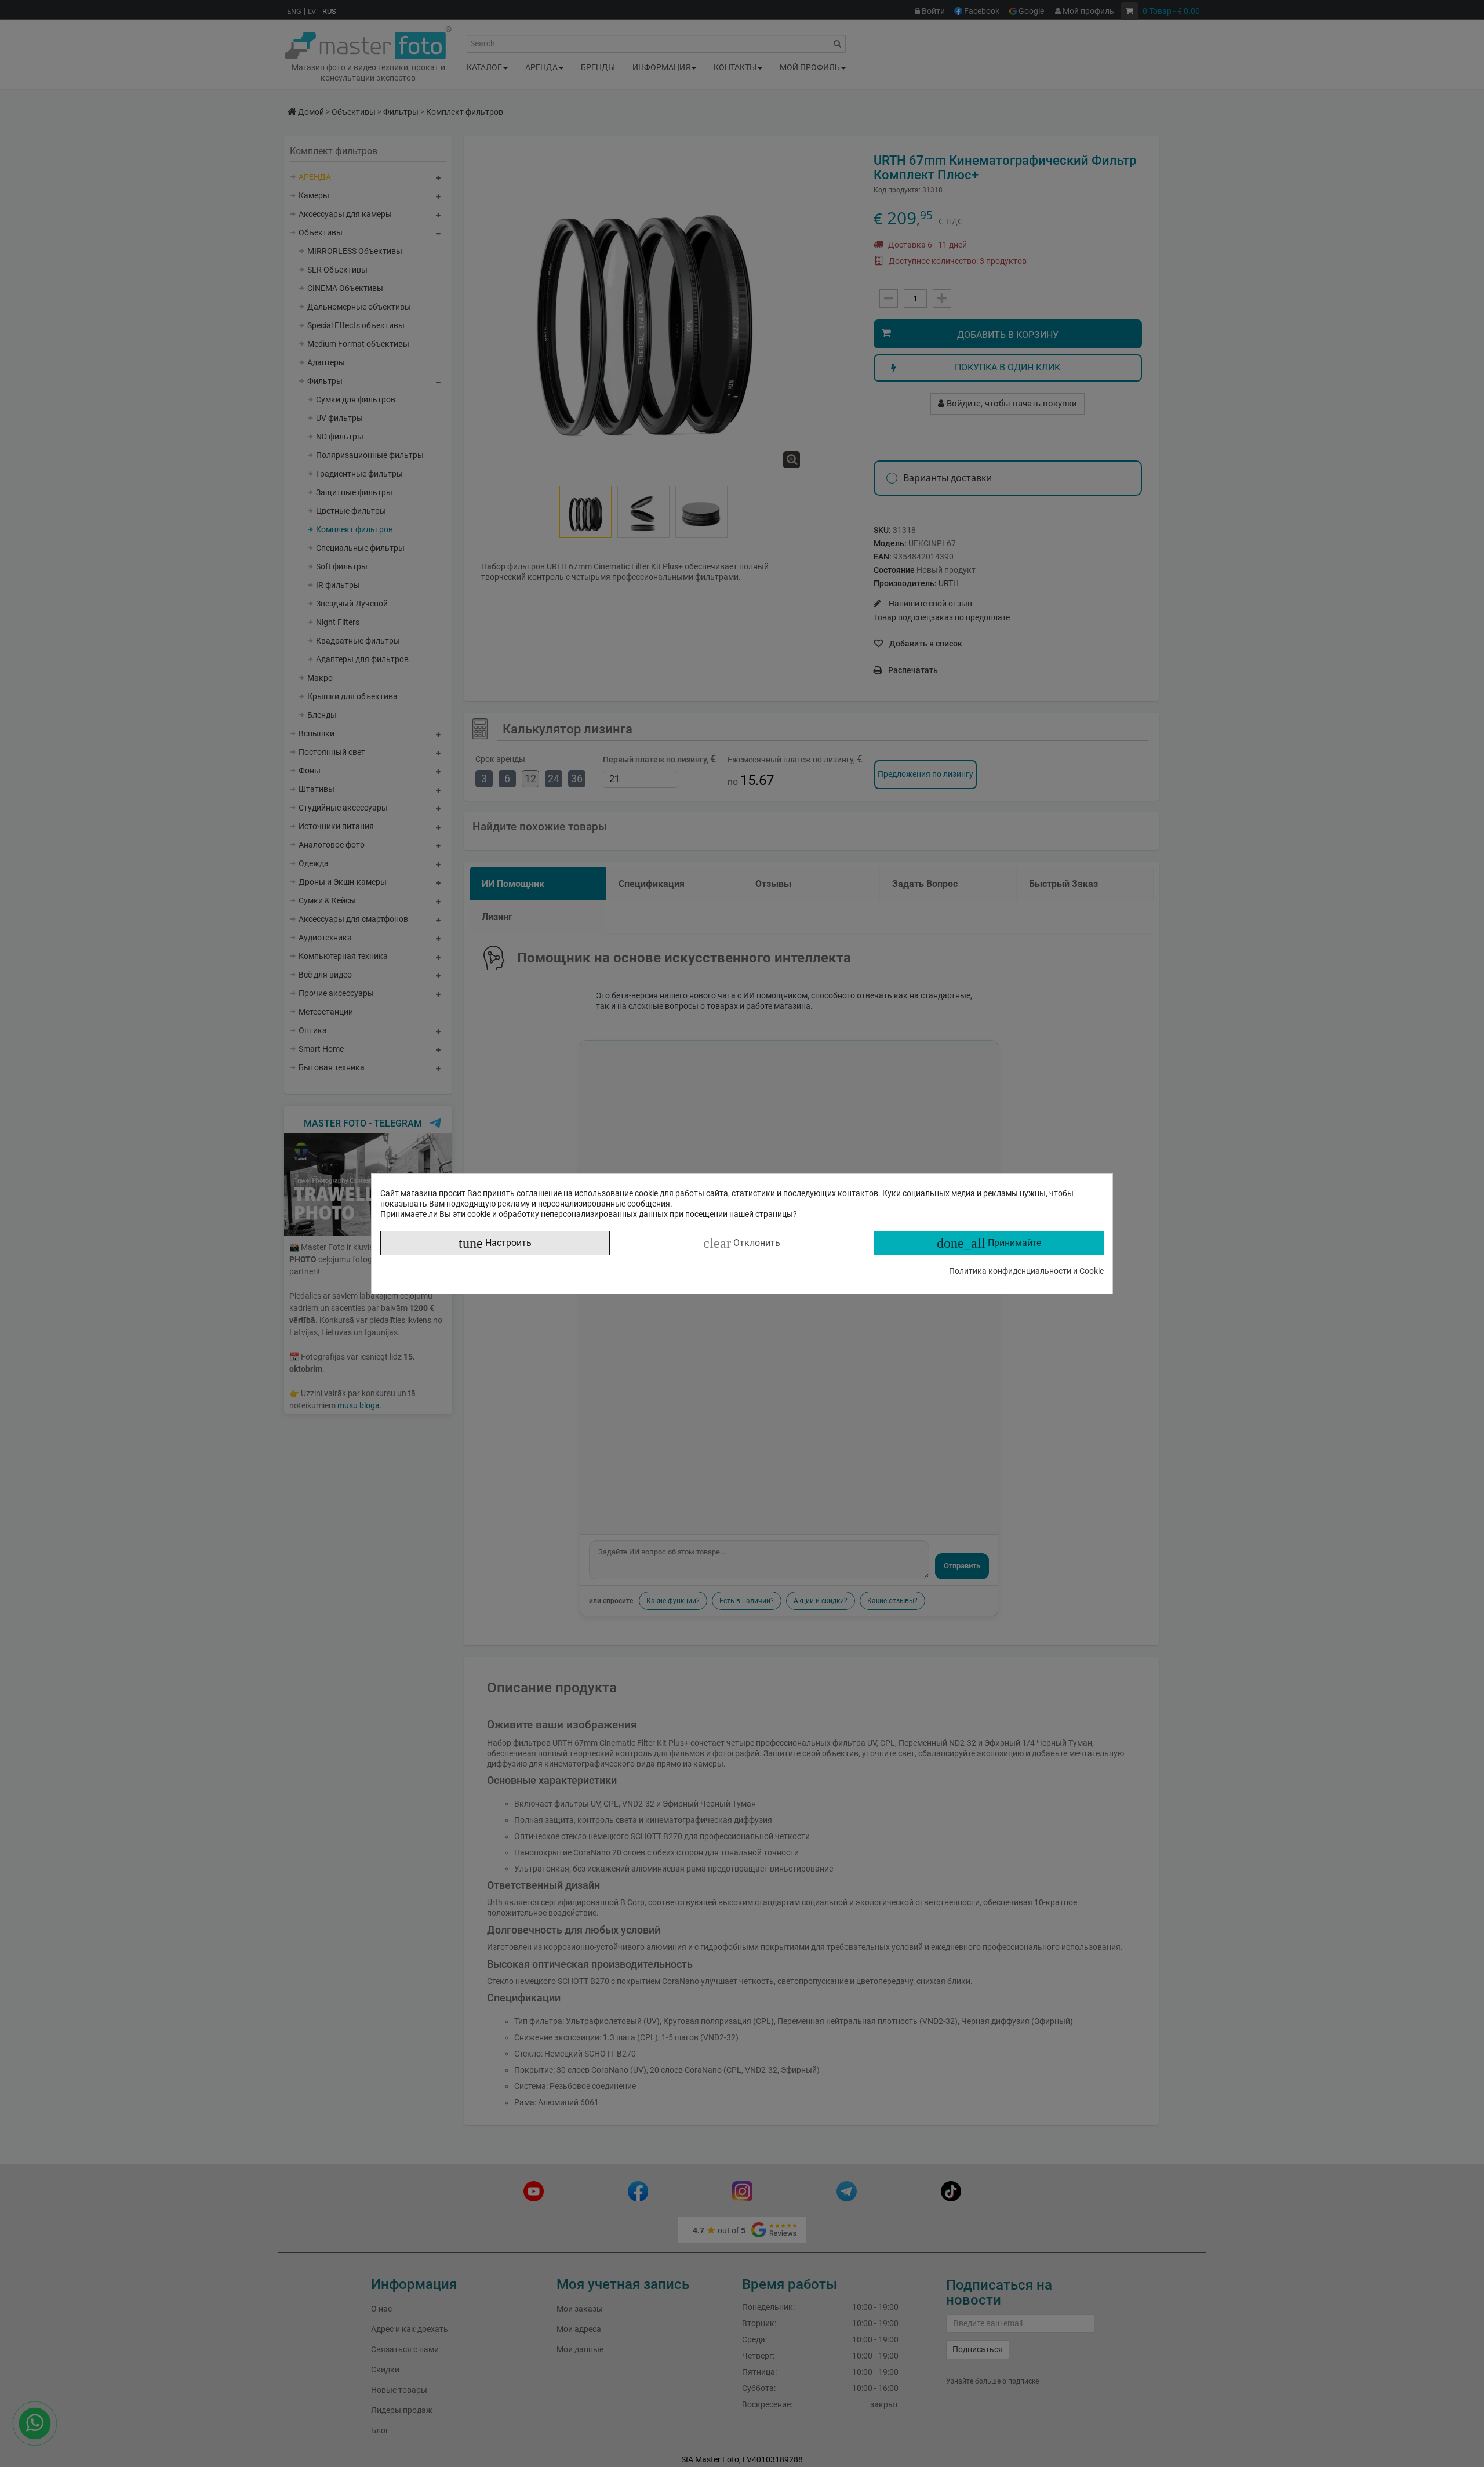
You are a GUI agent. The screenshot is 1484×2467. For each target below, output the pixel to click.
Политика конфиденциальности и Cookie (1026, 1271)
